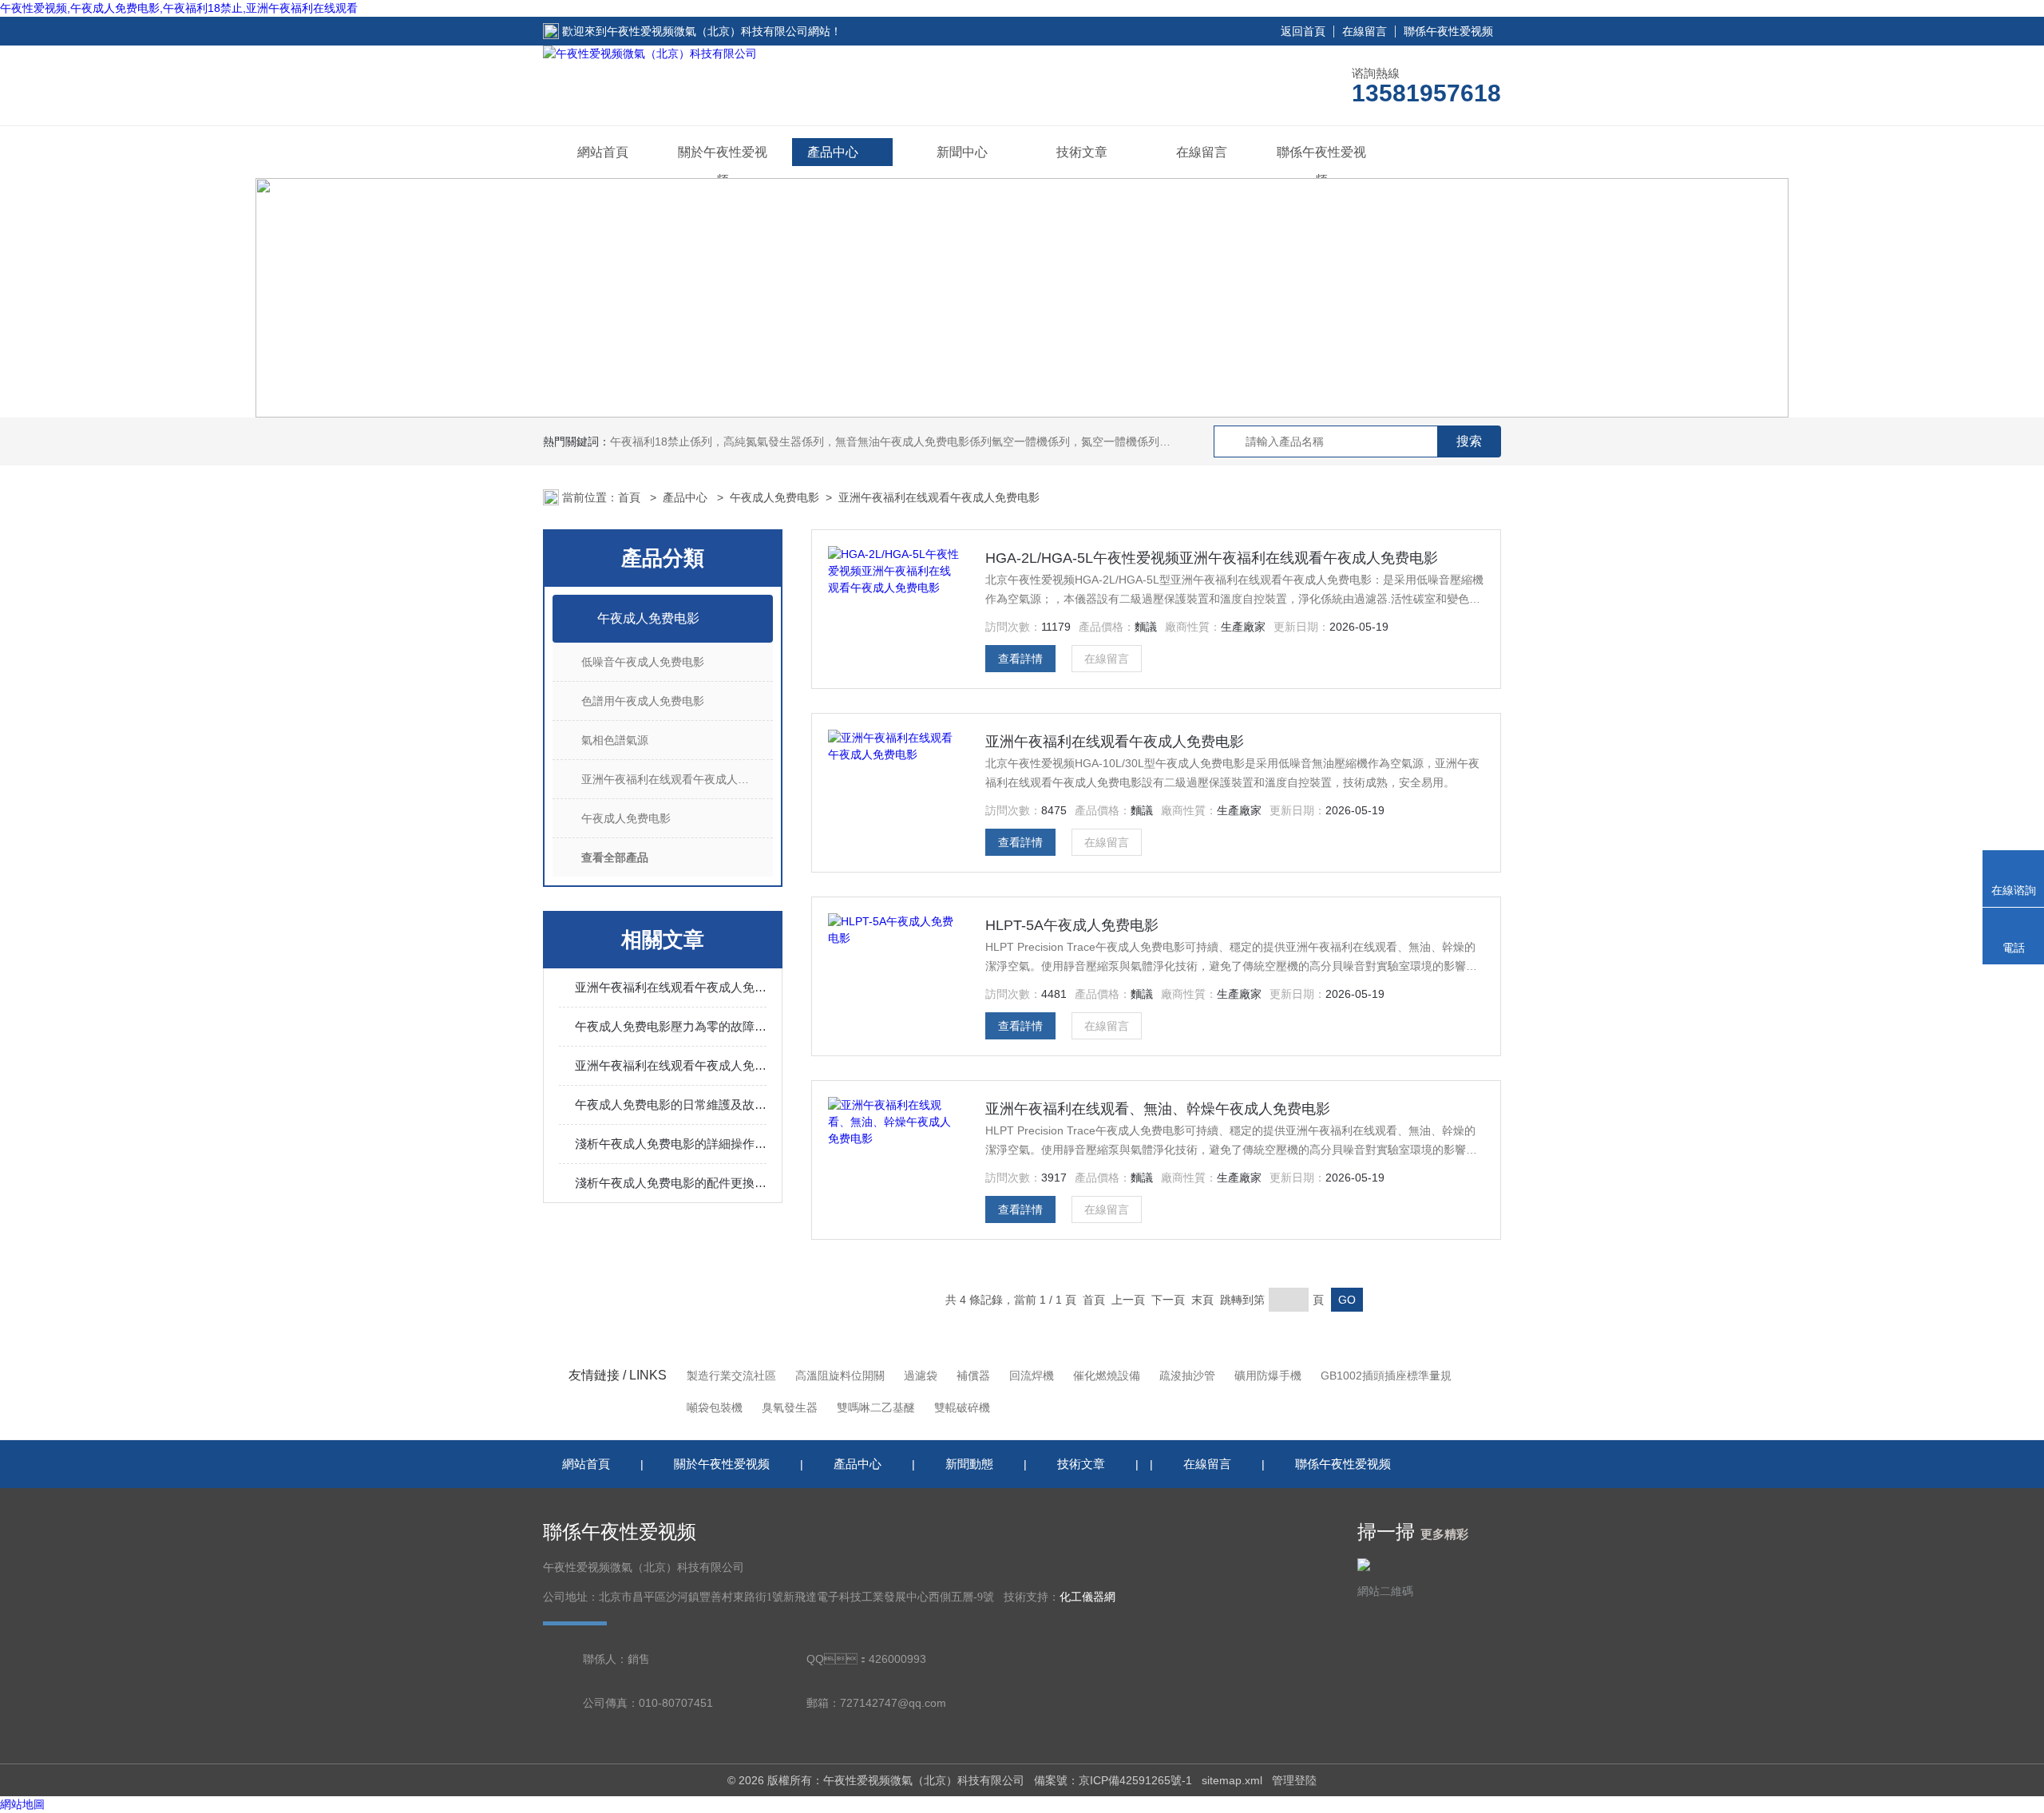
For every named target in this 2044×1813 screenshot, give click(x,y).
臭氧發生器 (790, 1407)
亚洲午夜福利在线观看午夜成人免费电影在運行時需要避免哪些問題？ (671, 987)
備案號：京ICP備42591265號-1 (1113, 1780)
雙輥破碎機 (962, 1407)
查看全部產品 (615, 857)
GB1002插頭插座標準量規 (1386, 1376)
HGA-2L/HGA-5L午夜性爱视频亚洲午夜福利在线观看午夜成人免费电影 (1212, 558)
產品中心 (833, 152)
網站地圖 (22, 1804)
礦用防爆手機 (1268, 1376)
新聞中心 (962, 152)
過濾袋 (921, 1376)
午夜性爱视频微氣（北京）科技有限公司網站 (719, 31)
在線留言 (1365, 31)
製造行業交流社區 (731, 1376)
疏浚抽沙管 (1187, 1376)
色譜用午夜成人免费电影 (643, 701)
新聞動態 (969, 1464)
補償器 (973, 1376)
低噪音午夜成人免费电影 (643, 662)
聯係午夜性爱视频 (1448, 31)
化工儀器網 (1087, 1597)
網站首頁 (603, 152)
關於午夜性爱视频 (723, 166)
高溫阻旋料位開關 (840, 1376)
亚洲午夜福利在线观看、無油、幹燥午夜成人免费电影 (1158, 1109)
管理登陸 (1294, 1780)
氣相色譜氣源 (615, 740)
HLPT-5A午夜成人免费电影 (1072, 925)
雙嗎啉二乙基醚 (876, 1407)
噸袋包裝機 (715, 1407)
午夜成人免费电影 (774, 497)
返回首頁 (1303, 31)
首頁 (631, 497)
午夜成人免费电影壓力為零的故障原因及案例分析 (671, 1026)
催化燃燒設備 (1107, 1376)
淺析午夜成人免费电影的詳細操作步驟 (671, 1144)
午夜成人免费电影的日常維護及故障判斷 (671, 1104)
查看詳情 (1020, 659)
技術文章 (1082, 152)
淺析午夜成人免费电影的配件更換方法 (671, 1183)
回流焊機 (1032, 1376)
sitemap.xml (1232, 1780)
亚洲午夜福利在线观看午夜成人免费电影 (939, 497)
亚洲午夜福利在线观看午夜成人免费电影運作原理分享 (671, 1065)
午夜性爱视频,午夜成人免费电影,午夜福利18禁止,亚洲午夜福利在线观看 (179, 8)
